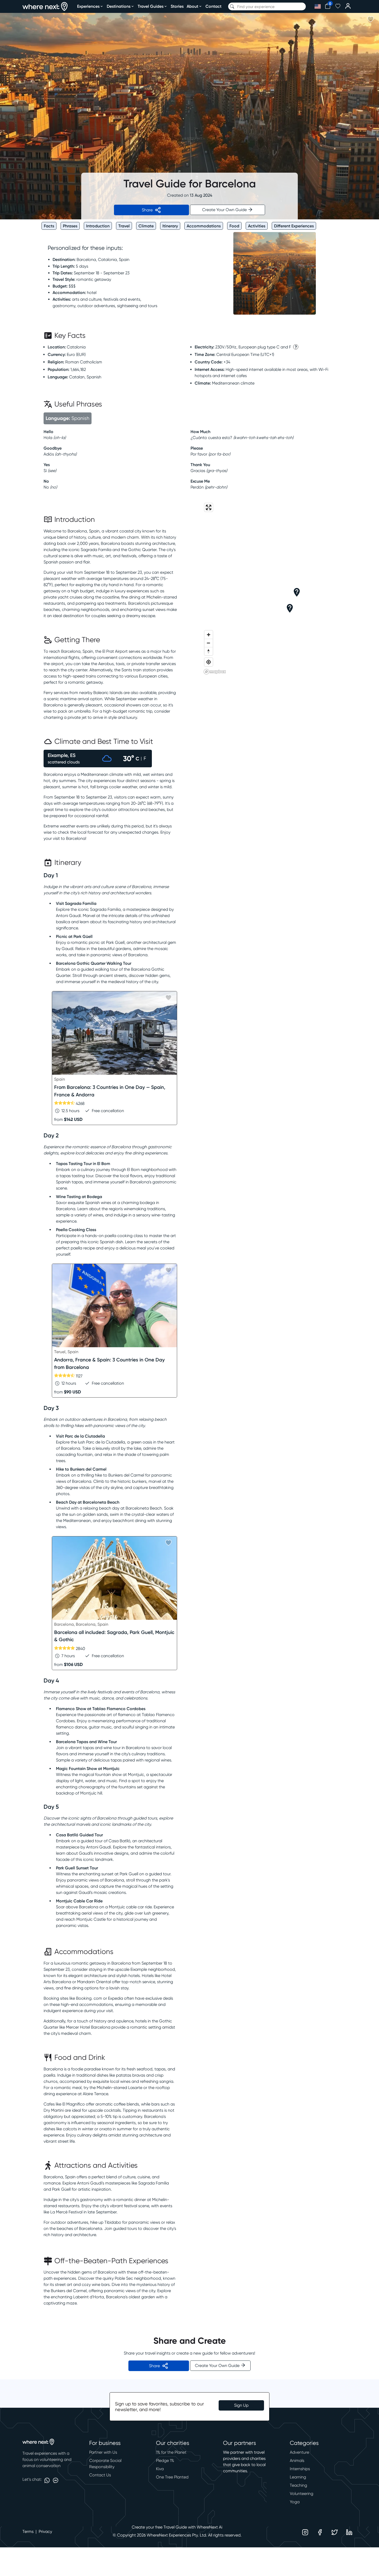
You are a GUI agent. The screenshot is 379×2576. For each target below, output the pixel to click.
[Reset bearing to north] (209, 651)
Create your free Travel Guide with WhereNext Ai (177, 2527)
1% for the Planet (171, 2452)
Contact (213, 6)
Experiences (88, 6)
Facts (49, 226)
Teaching (298, 2485)
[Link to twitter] (335, 2532)
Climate (146, 226)
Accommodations (204, 226)
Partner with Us (103, 2452)
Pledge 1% (165, 2461)
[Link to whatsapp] (47, 2480)
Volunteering (302, 2494)
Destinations (119, 6)
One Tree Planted (172, 2477)
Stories (177, 6)
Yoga (295, 2502)
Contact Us (100, 2475)
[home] (45, 7)
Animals (297, 2461)
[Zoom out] (209, 643)
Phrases (70, 226)
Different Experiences (294, 226)
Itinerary (170, 226)
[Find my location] (209, 662)
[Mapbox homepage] (215, 672)
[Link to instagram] (305, 2532)
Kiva (160, 2469)
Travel (124, 226)
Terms (28, 2531)
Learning (298, 2477)
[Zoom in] (209, 635)
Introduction (98, 226)
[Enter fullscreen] (209, 507)
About (192, 6)
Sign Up (241, 2405)
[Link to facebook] (320, 2532)
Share (147, 210)
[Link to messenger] (56, 2480)
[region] (269, 588)
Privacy (45, 2531)
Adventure (299, 2452)
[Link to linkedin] (349, 2532)
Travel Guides (151, 6)
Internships (300, 2469)
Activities (257, 226)
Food (234, 226)
